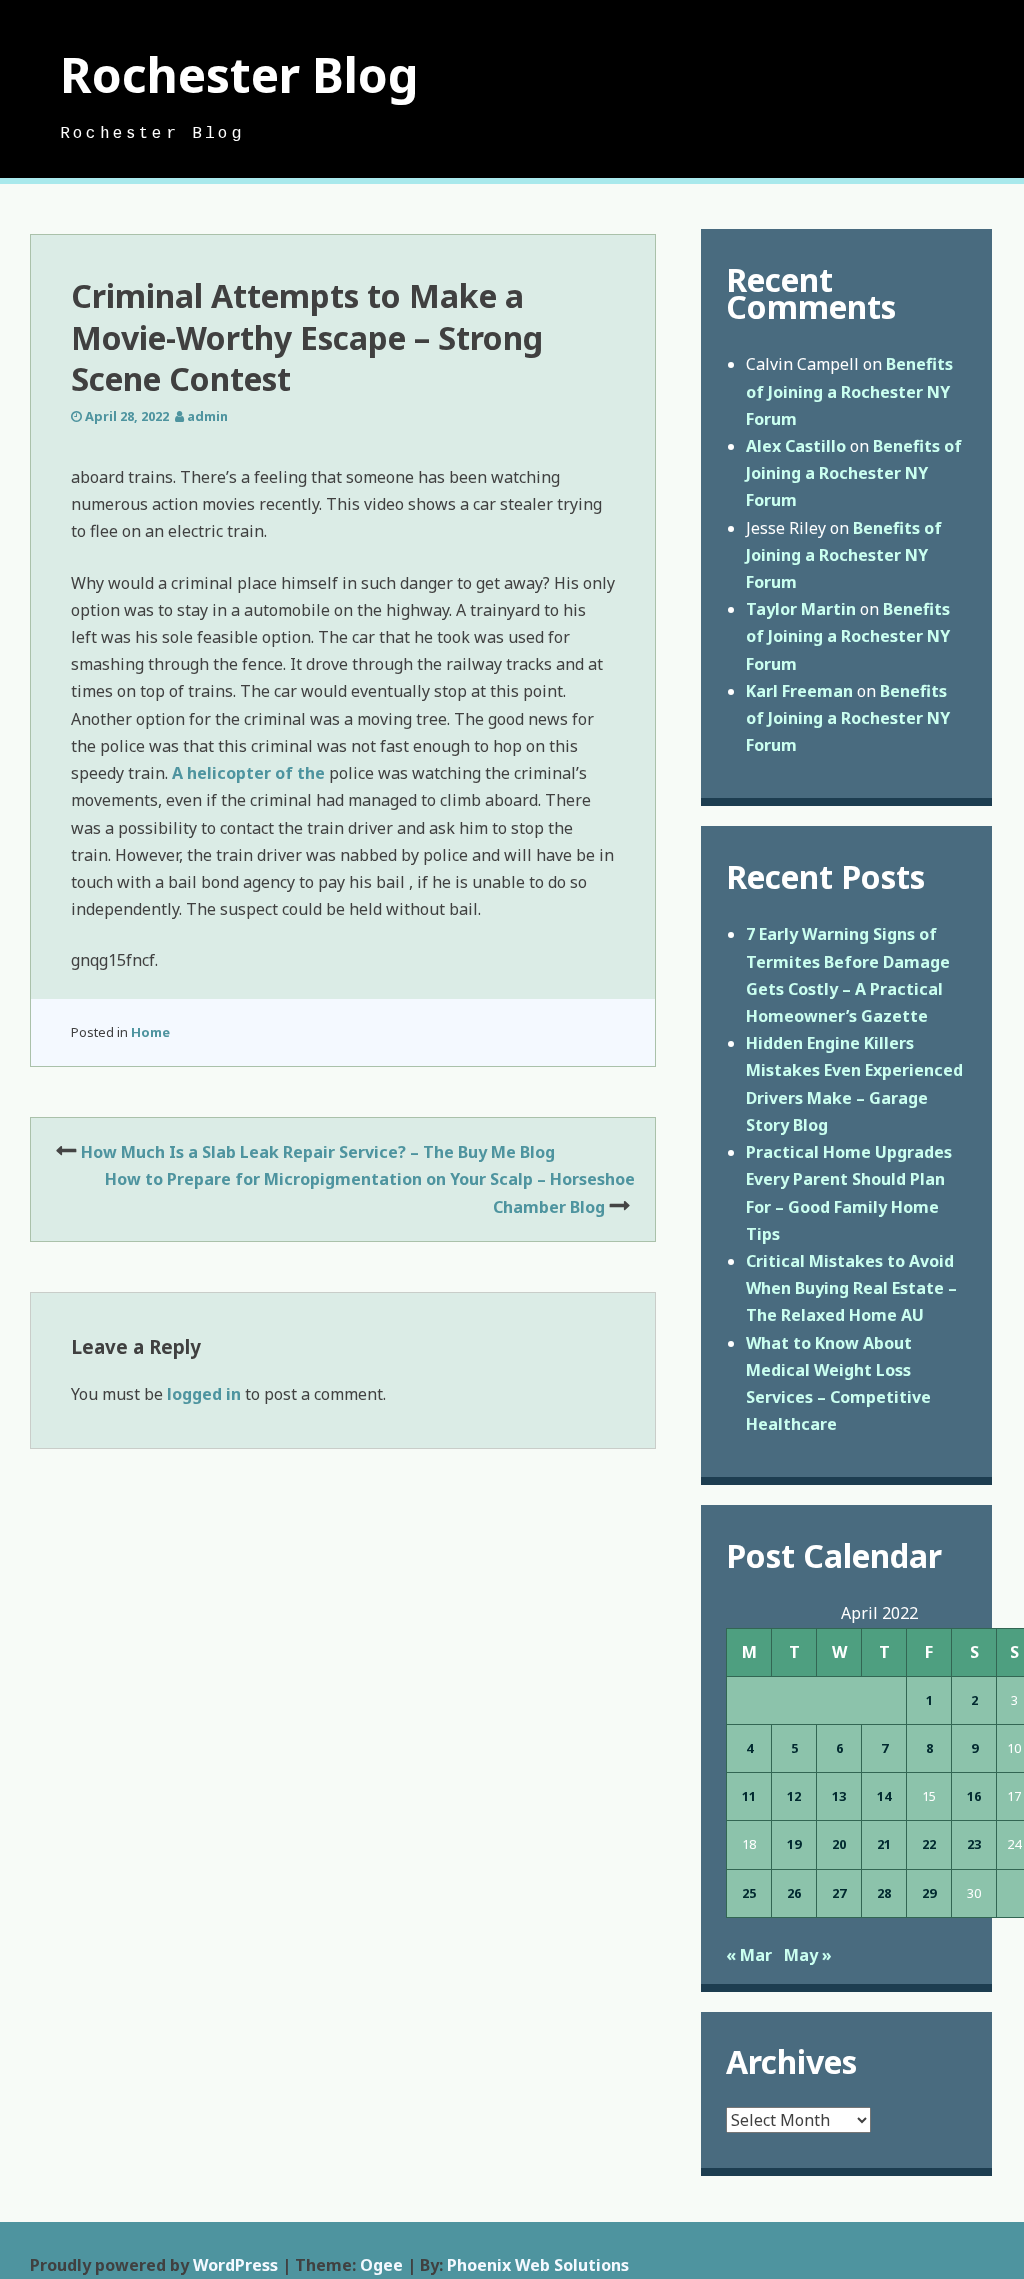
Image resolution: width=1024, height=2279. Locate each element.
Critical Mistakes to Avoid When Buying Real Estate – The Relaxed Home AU (851, 1288)
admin (207, 416)
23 (974, 1844)
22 (929, 1844)
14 (884, 1796)
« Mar (749, 1955)
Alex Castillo (796, 446)
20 (839, 1844)
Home (150, 1032)
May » (808, 1955)
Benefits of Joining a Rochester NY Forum (849, 391)
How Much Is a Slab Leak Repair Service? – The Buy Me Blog (318, 1152)
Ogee (381, 2265)
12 (794, 1796)
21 (884, 1844)
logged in (204, 1394)
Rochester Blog (239, 74)
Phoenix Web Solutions (538, 2265)
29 (929, 1893)
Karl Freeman (799, 691)
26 (794, 1893)
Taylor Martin (801, 609)
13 (839, 1796)
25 (749, 1893)
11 (749, 1796)
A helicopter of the (248, 773)
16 (974, 1796)
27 (839, 1893)
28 (884, 1893)
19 (794, 1844)
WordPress (235, 2265)
